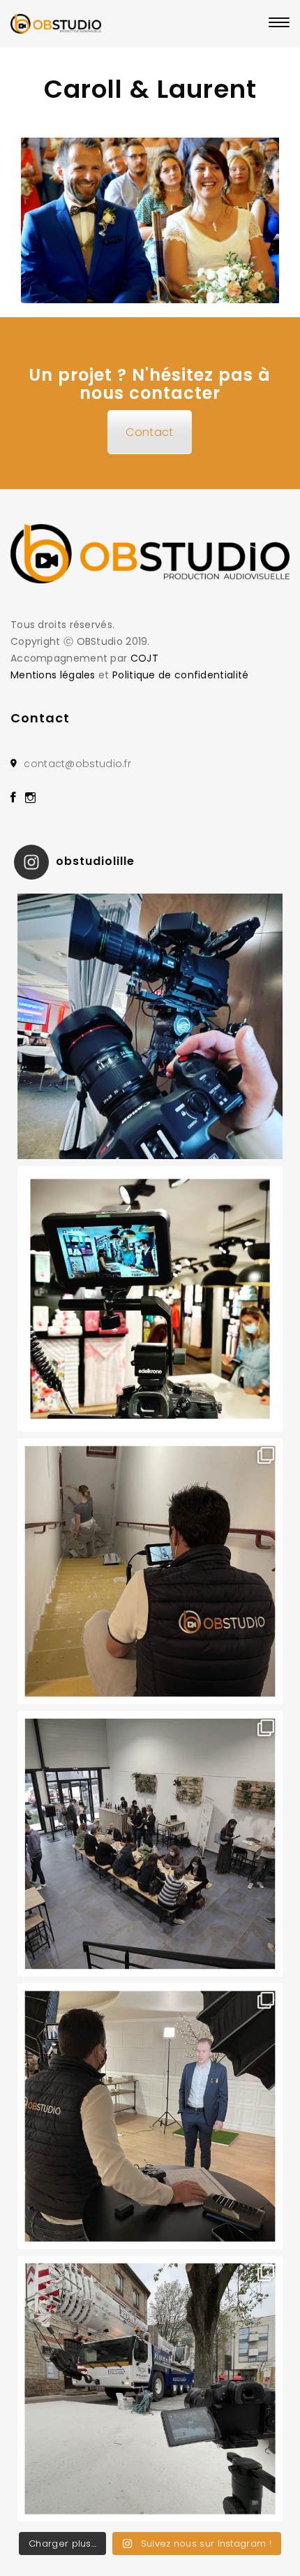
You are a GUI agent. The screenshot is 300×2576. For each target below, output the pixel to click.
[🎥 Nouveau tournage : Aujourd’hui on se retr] (150, 1299)
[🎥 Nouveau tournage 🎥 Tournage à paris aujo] (150, 2116)
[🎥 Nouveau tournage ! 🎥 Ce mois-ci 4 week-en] (150, 2389)
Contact (149, 432)
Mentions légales (53, 675)
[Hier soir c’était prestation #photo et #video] (150, 1844)
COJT (144, 658)
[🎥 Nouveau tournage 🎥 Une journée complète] (150, 1571)
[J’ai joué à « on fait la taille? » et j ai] (150, 1026)
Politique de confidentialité (180, 675)
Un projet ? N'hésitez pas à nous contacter (150, 384)
